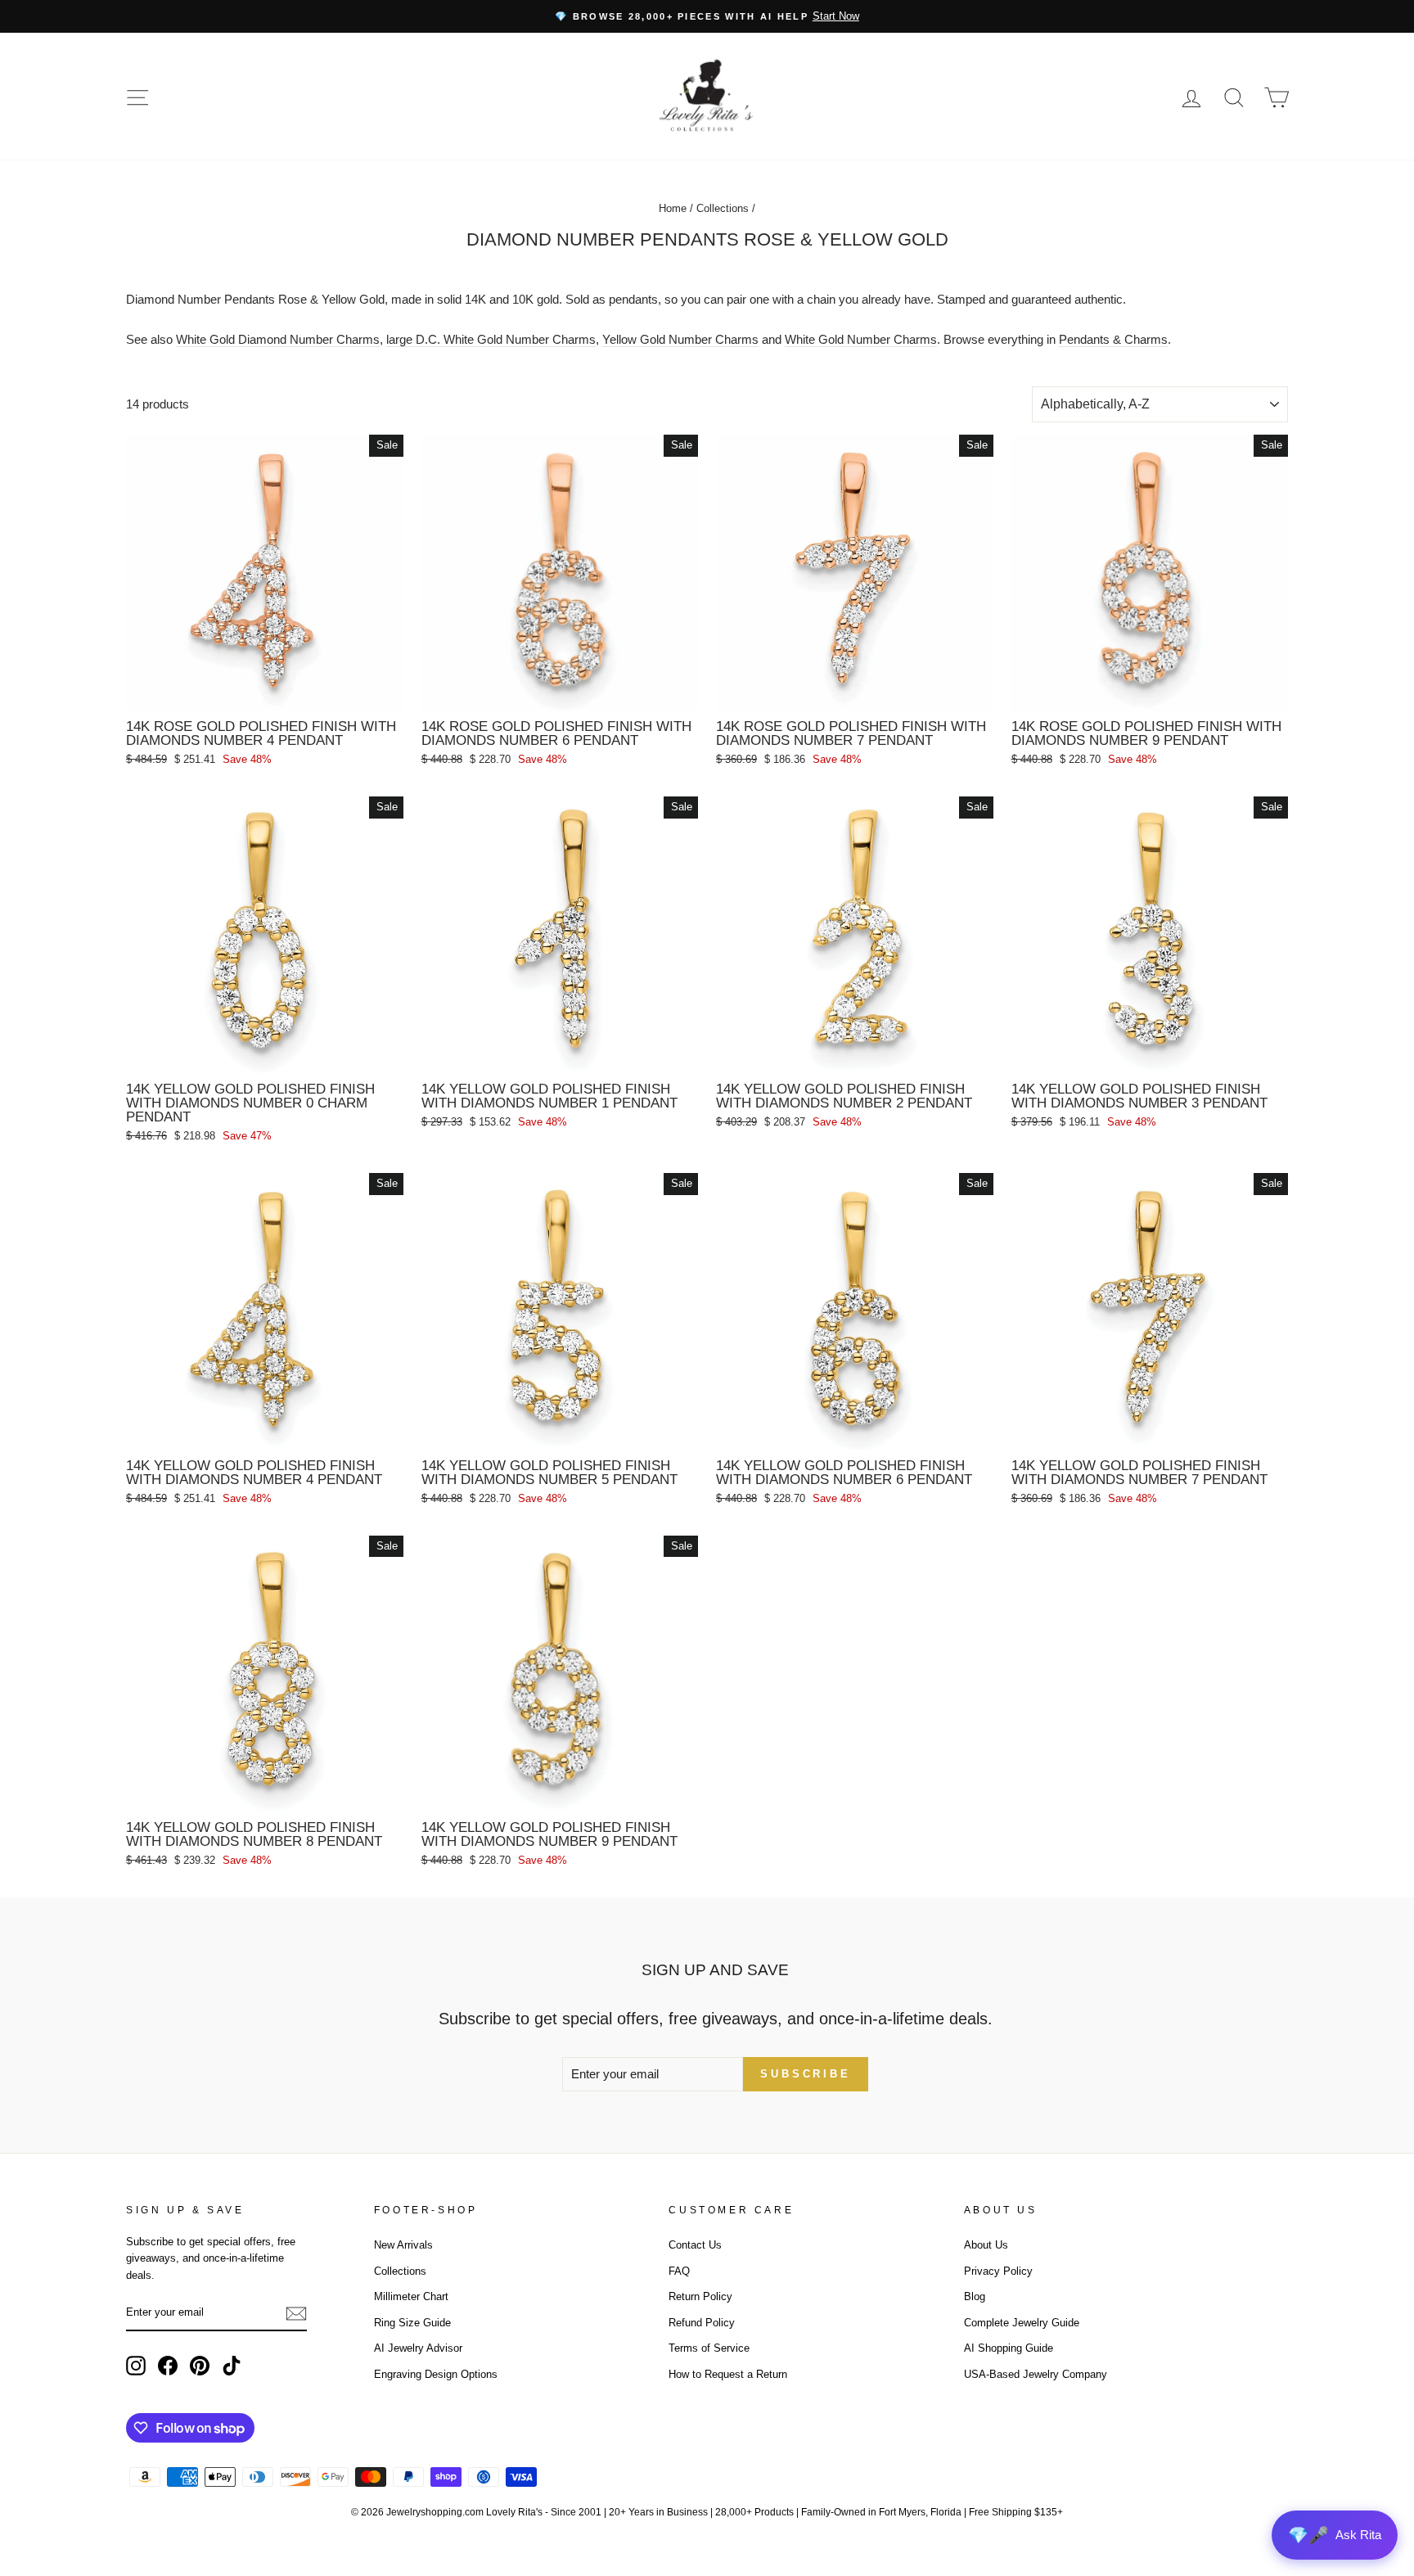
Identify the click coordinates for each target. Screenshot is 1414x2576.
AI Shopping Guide (1009, 2348)
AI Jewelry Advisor (418, 2348)
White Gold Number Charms (861, 339)
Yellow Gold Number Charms (680, 339)
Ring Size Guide (412, 2323)
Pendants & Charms (1113, 339)
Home (673, 208)
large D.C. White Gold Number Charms (491, 339)
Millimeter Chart (411, 2296)
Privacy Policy (998, 2271)
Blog (975, 2296)
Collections (723, 208)
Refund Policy (702, 2323)
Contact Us (695, 2245)
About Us (986, 2245)
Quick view (264, 692)
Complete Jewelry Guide (1022, 2323)
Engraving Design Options (436, 2374)
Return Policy (700, 2296)
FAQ (679, 2271)
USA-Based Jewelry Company (1036, 2374)
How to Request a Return (728, 2374)
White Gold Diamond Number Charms (278, 339)
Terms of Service (709, 2348)
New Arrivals (403, 2245)
